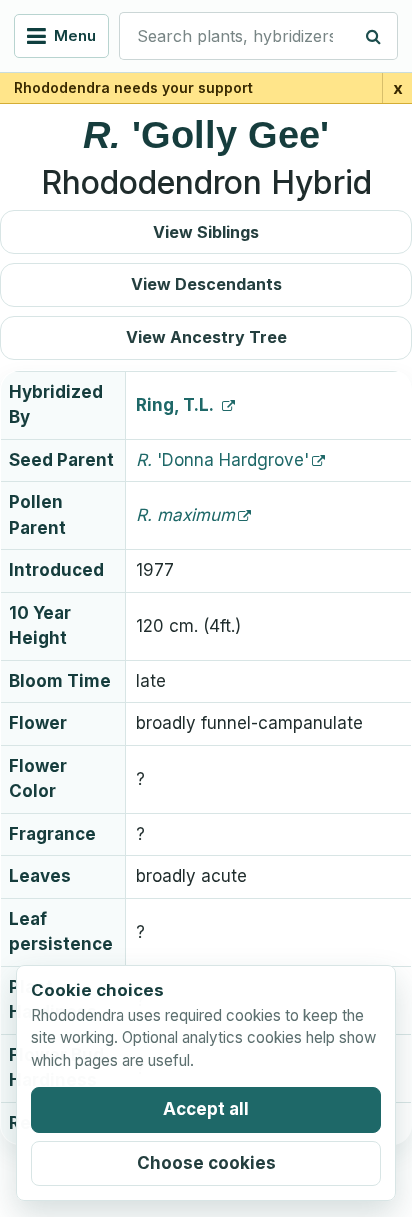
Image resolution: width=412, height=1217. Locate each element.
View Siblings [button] (206, 232)
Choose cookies (206, 1163)
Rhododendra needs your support (133, 87)
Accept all (206, 1109)
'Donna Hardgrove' (222, 460)
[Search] (374, 36)
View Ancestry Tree (206, 337)
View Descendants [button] (206, 284)
